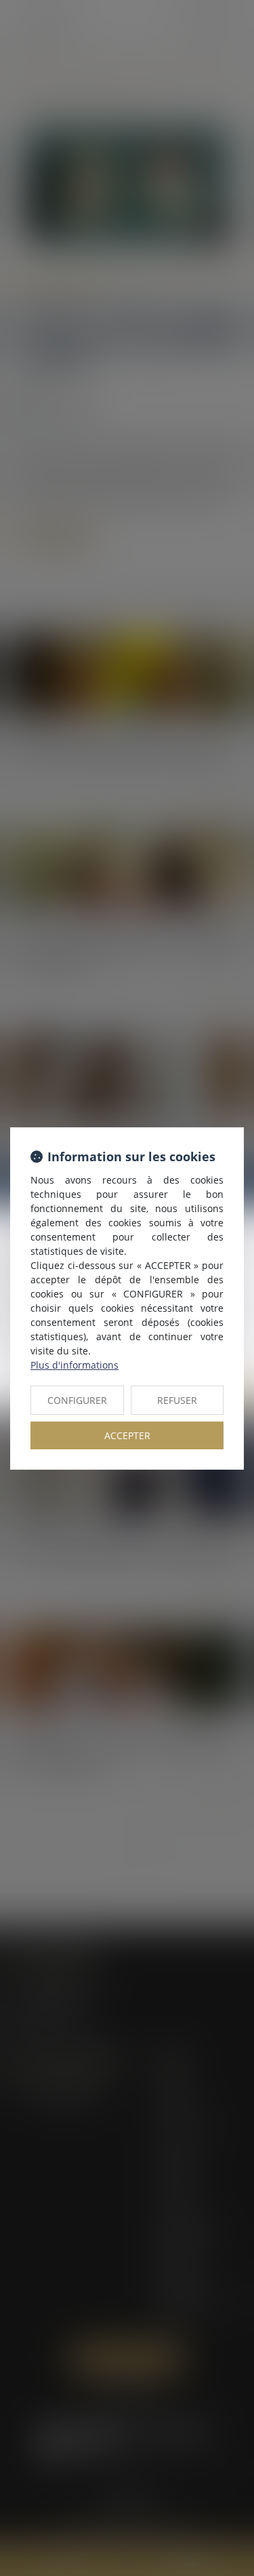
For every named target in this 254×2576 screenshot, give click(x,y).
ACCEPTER (127, 1435)
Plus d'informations (75, 1365)
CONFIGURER (77, 1400)
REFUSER (177, 1400)
